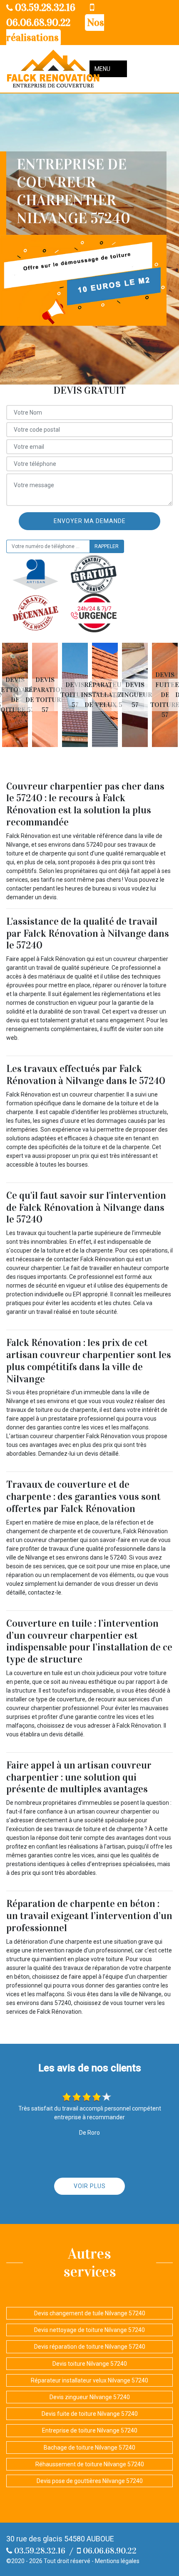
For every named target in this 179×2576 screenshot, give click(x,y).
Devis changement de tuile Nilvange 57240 (90, 2313)
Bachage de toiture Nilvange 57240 (89, 2448)
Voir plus (90, 2186)
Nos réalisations (55, 30)
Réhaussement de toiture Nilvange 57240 (90, 2464)
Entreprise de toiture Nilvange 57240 (90, 2430)
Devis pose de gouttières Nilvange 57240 (90, 2481)
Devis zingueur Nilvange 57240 (90, 2397)
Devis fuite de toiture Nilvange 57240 (90, 2414)
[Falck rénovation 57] (53, 69)
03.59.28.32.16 (44, 8)
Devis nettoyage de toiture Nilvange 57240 (89, 2330)
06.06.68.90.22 (109, 2551)
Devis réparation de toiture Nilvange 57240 (90, 2347)
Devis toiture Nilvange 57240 (90, 2364)
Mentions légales (117, 2561)
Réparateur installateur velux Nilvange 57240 (89, 2380)
